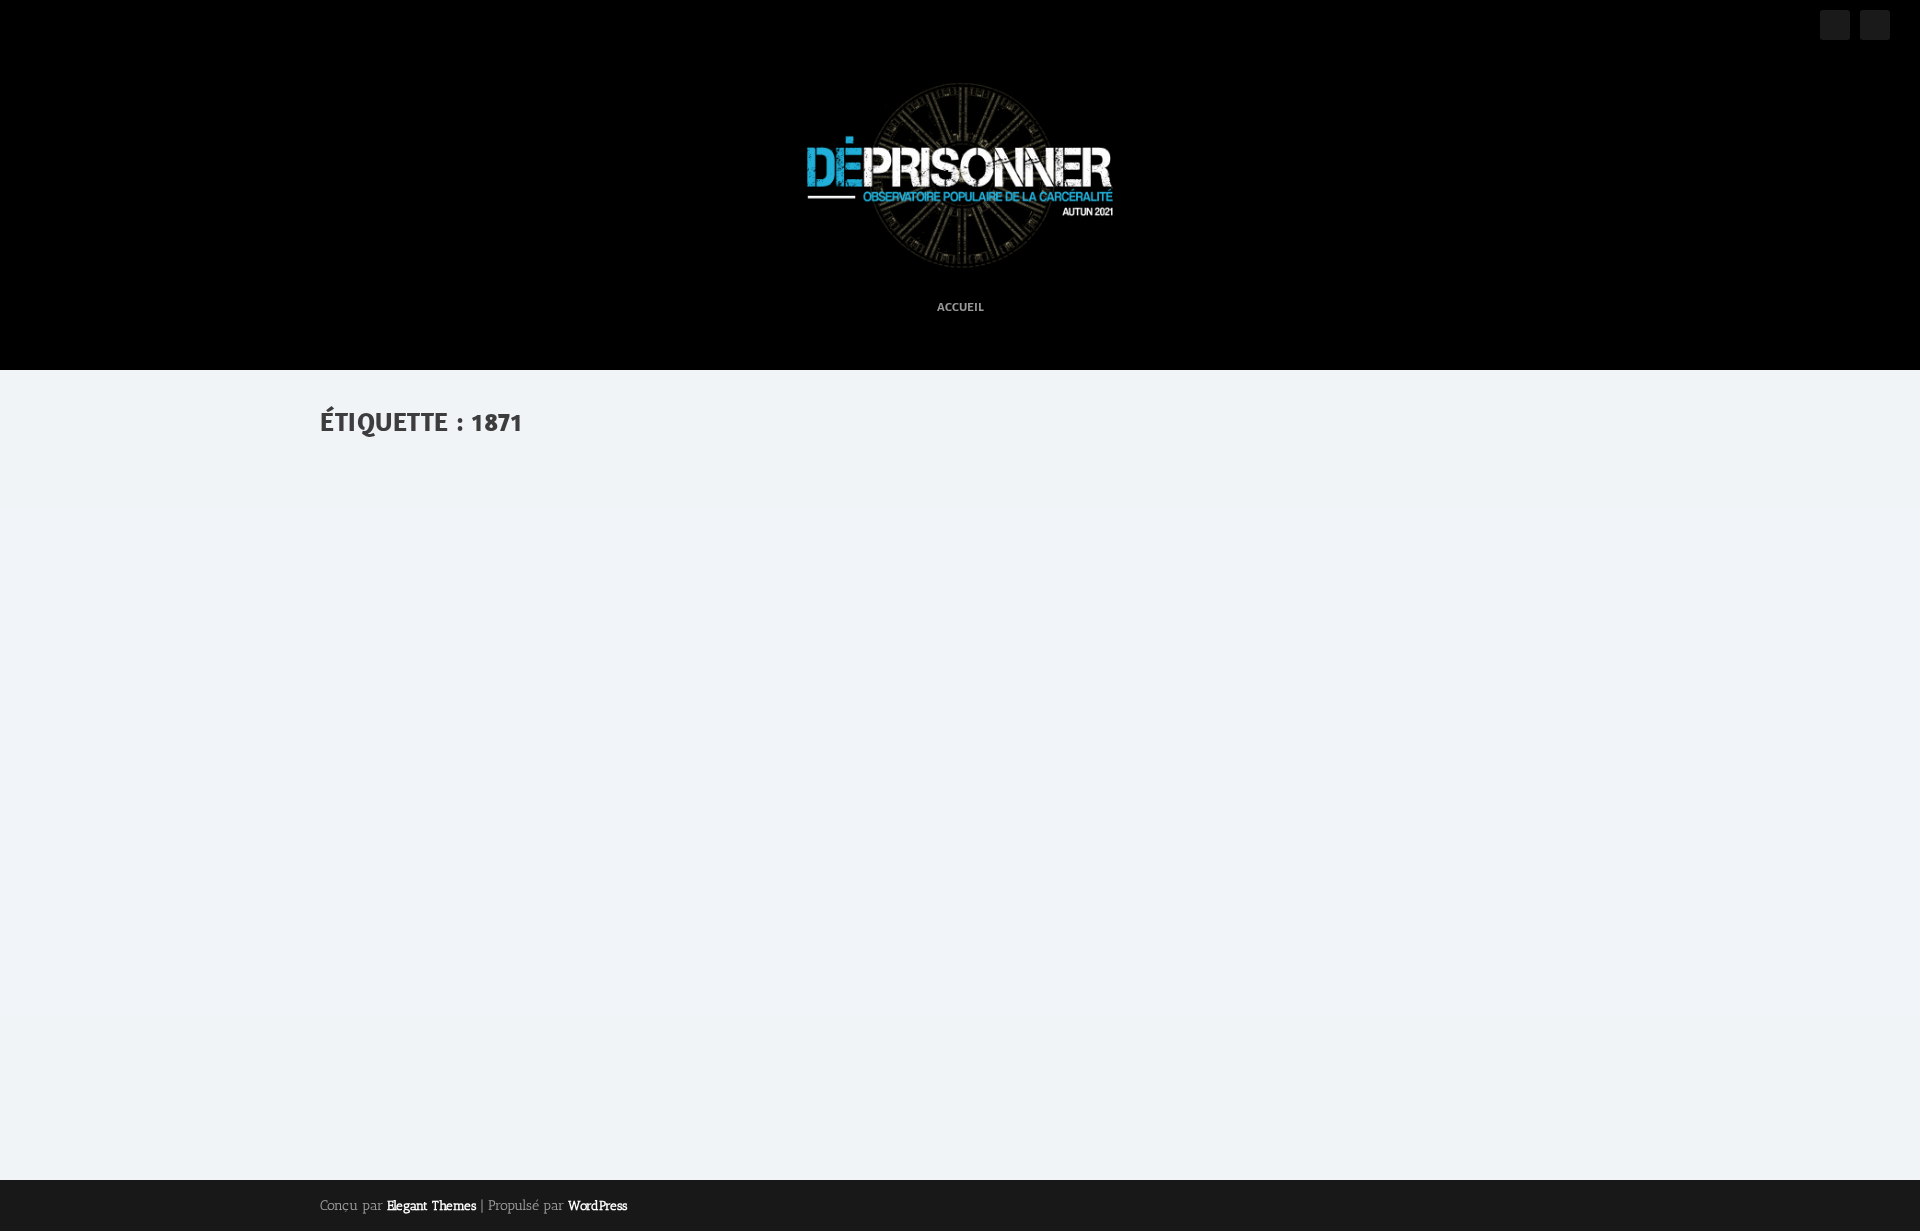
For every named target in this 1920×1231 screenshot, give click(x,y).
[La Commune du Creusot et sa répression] (717, 689)
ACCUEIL (960, 307)
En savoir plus (419, 1075)
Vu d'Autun (628, 988)
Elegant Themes (431, 1205)
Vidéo (577, 988)
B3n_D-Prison (399, 988)
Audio (541, 988)
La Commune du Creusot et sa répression (513, 957)
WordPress (597, 1205)
